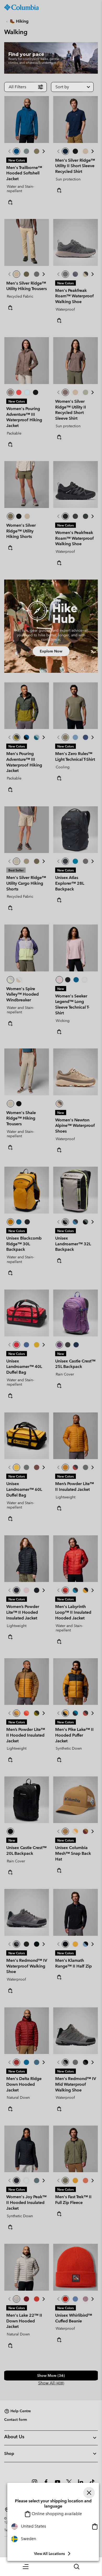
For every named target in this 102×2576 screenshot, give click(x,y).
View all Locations (49, 2554)
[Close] (89, 2493)
